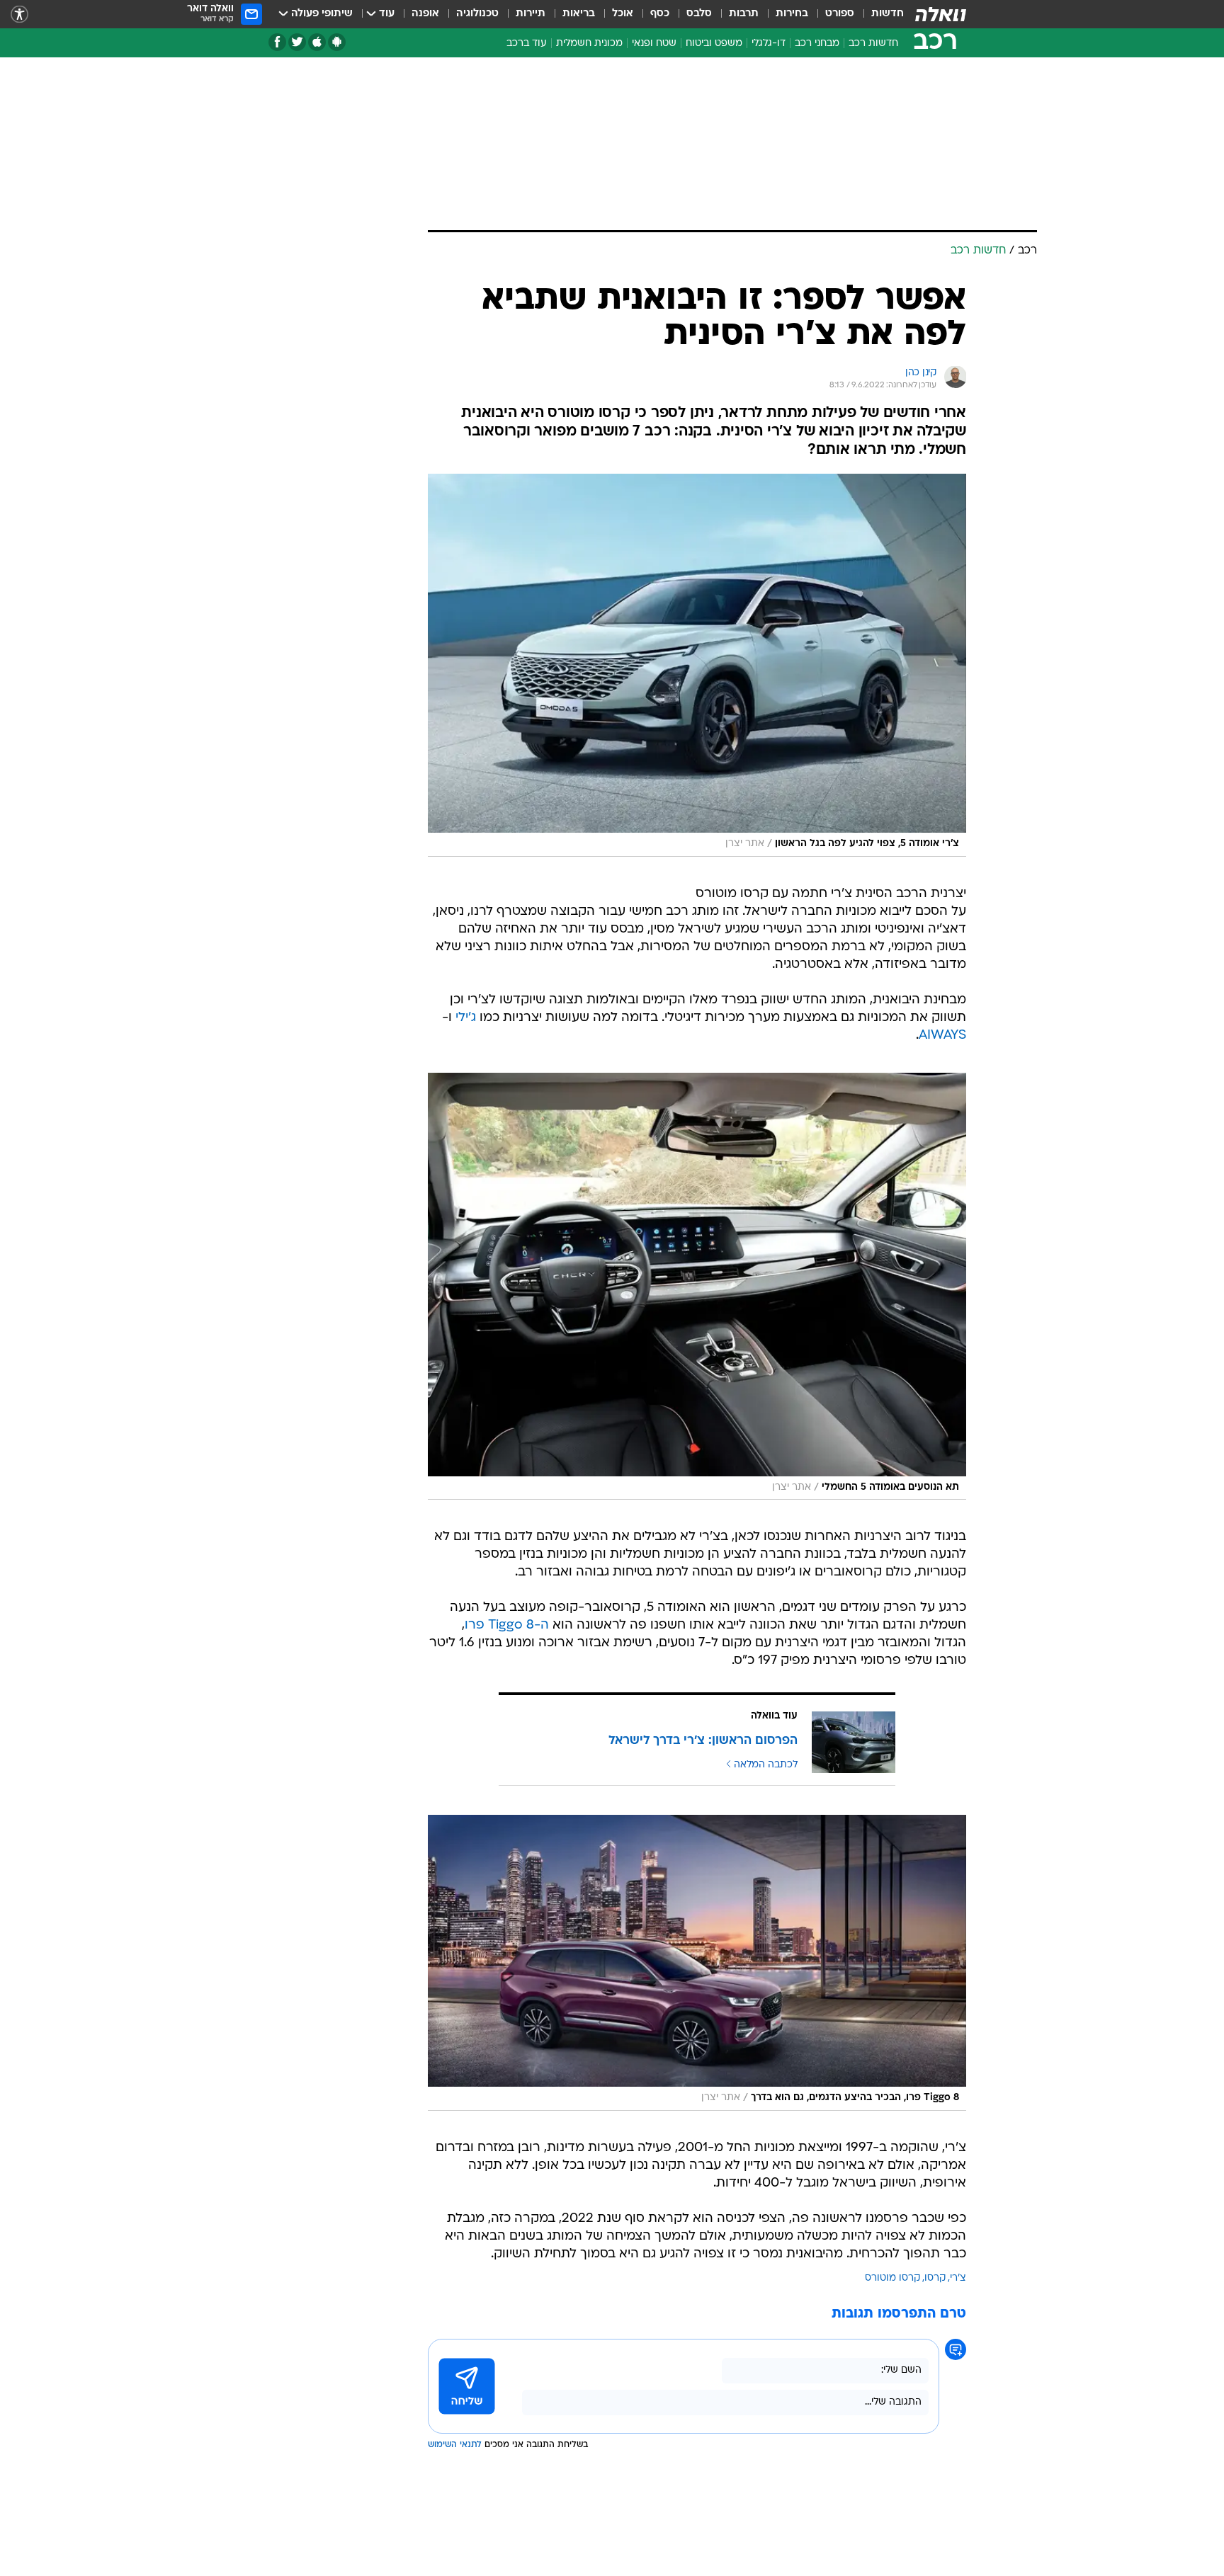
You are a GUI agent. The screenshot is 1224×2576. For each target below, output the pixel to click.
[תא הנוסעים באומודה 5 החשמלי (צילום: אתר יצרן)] (697, 1287)
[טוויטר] (297, 42)
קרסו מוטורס (892, 2278)
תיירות (531, 14)
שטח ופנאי (654, 44)
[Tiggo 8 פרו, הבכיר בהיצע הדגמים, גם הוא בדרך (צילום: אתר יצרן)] (697, 1962)
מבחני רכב (817, 44)
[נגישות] (19, 15)
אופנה (425, 14)
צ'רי (958, 2278)
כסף (660, 14)
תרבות (744, 14)
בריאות (579, 14)
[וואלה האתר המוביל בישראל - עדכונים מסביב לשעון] (941, 14)
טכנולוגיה (477, 14)
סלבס (699, 14)
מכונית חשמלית (589, 44)
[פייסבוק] (277, 42)
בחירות (792, 14)
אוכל (623, 14)
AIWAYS (942, 1036)
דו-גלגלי (769, 44)
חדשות (888, 14)
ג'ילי (466, 1018)
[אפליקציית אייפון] (317, 42)
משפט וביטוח (714, 44)
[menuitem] (879, 14)
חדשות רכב (873, 44)
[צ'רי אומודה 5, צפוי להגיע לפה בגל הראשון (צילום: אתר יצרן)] (697, 665)
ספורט (840, 14)
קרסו (935, 2278)
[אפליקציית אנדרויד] (337, 42)
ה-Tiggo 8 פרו (507, 1625)
